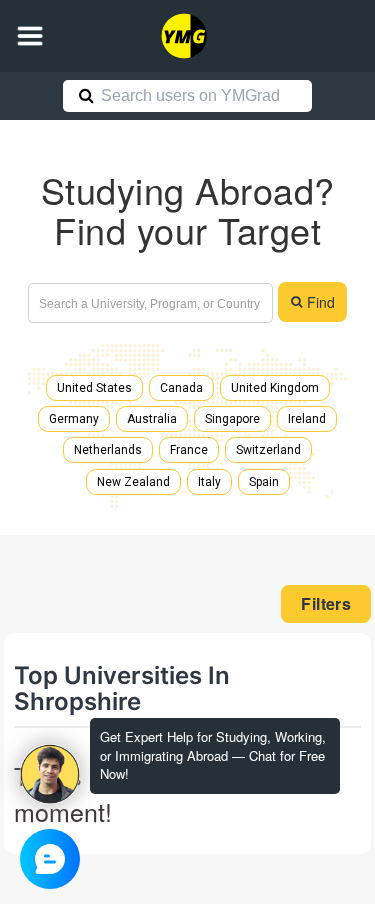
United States (94, 388)
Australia (152, 419)
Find (321, 302)
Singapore (232, 419)
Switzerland (268, 450)
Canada (181, 388)
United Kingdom (275, 388)
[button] (30, 36)
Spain (264, 482)
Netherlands (108, 450)
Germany (74, 419)
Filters (326, 603)
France (189, 450)
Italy (209, 482)
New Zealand (133, 482)
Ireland (307, 419)
